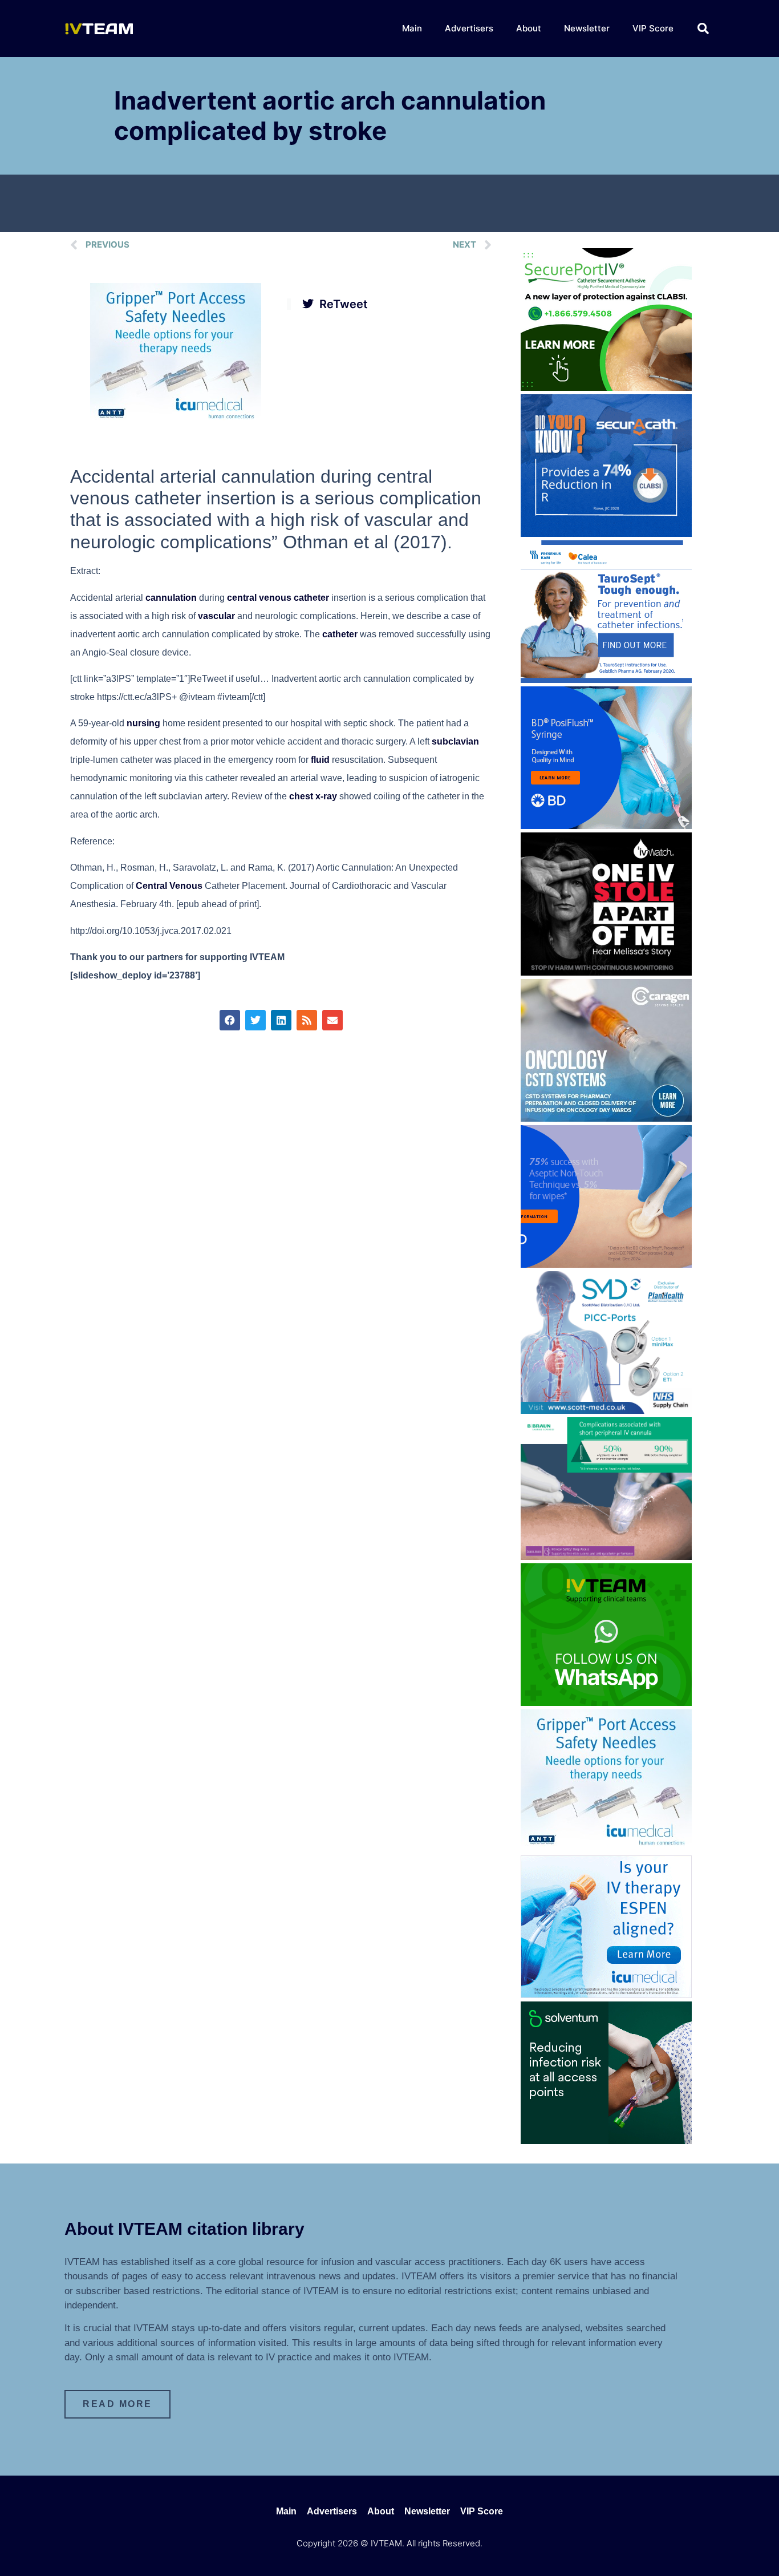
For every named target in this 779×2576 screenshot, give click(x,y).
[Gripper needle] (176, 422)
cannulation (171, 598)
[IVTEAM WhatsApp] (606, 1702)
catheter (340, 634)
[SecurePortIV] (606, 387)
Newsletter (587, 28)
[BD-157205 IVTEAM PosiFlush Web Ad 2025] (606, 826)
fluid (320, 760)
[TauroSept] (606, 680)
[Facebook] (230, 1020)
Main (412, 28)
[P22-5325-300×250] (606, 1995)
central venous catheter (278, 598)
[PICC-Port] (606, 1410)
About (529, 28)
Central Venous (169, 886)
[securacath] (606, 533)
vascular (216, 616)
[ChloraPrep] (606, 1264)
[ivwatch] (606, 972)
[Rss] (307, 1020)
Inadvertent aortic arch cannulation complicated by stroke (330, 116)
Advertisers (469, 28)
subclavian (455, 741)
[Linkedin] (281, 1020)
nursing (143, 723)
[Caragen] (606, 1118)
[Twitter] (255, 1020)
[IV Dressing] (606, 2141)
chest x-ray (313, 796)
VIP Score (653, 28)
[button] (703, 29)
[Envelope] (332, 1020)
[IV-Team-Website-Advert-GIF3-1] (606, 1556)
